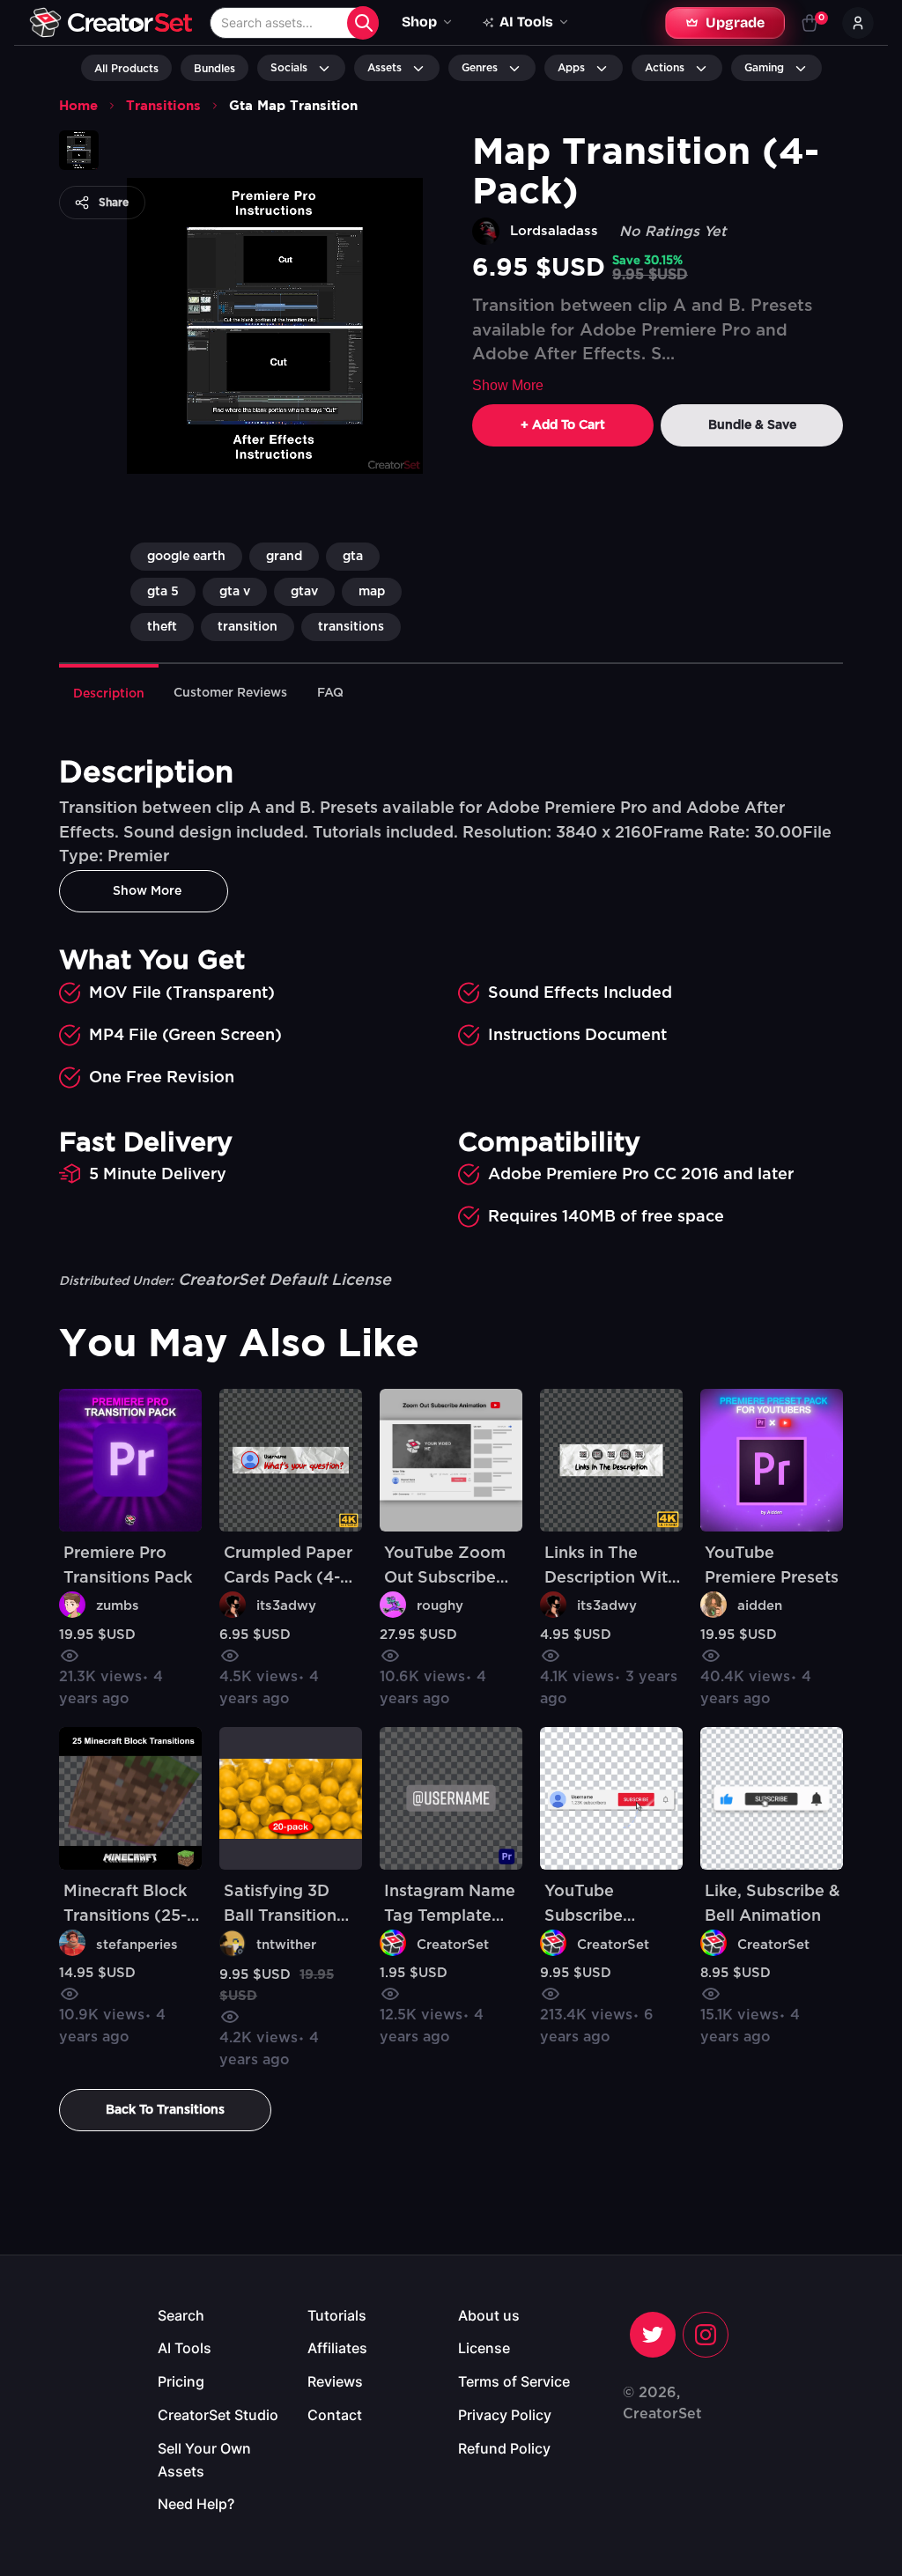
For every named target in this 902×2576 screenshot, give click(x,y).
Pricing (181, 2381)
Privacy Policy (505, 2415)
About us (489, 2315)
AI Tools (185, 2348)
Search (181, 2315)
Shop (419, 22)
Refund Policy (504, 2448)
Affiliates (337, 2348)
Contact (335, 2415)
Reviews (335, 2381)
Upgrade (735, 22)
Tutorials (337, 2315)
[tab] (109, 692)
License (484, 2348)
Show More (508, 385)
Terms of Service (514, 2381)
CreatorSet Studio (218, 2415)
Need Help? (196, 2504)
